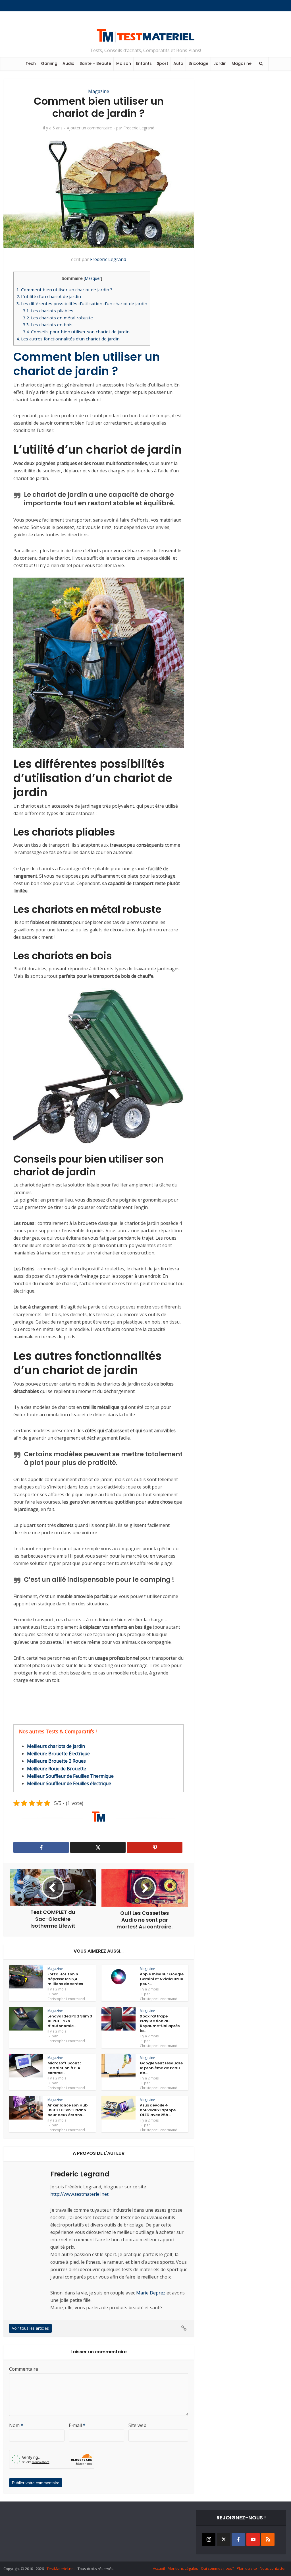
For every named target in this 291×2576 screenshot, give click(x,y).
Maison (124, 63)
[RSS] (268, 2539)
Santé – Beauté (95, 63)
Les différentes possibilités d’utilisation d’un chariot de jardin (82, 303)
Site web (137, 2425)
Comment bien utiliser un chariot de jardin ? (65, 290)
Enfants (144, 63)
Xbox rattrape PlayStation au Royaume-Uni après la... (160, 2023)
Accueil (159, 2568)
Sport (163, 63)
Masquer (93, 278)
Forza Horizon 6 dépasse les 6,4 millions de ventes (65, 1979)
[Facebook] (238, 2539)
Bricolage (198, 63)
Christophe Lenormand (66, 1999)
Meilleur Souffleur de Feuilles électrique (69, 1783)
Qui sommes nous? (217, 2568)
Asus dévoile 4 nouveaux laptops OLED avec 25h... (158, 2110)
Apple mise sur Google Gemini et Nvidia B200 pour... (162, 1979)
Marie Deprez (151, 2293)
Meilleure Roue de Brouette (57, 1769)
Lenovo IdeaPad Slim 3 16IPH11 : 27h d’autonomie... (70, 2021)
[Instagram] (209, 2539)
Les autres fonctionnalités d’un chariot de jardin (68, 339)
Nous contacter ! (274, 2568)
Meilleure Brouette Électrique (58, 1754)
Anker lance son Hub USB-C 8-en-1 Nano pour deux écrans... (67, 2110)
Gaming (49, 63)
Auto (178, 63)
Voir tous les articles (30, 2328)
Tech (31, 63)
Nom (16, 2425)
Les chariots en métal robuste (58, 318)
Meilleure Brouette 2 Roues (56, 1761)
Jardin (220, 63)
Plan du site (247, 2568)
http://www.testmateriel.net (79, 2194)
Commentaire (24, 2369)
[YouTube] (253, 2539)
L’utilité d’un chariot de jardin (49, 296)
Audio (68, 63)
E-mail (77, 2425)
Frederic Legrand (139, 128)
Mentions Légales (183, 2568)
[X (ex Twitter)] (224, 2539)
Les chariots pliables (48, 311)
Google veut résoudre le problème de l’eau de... (161, 2068)
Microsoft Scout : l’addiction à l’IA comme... (64, 2068)
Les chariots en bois (48, 324)
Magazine (242, 63)
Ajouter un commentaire (89, 128)
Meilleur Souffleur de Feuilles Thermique (70, 1776)
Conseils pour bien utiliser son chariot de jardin (76, 332)
